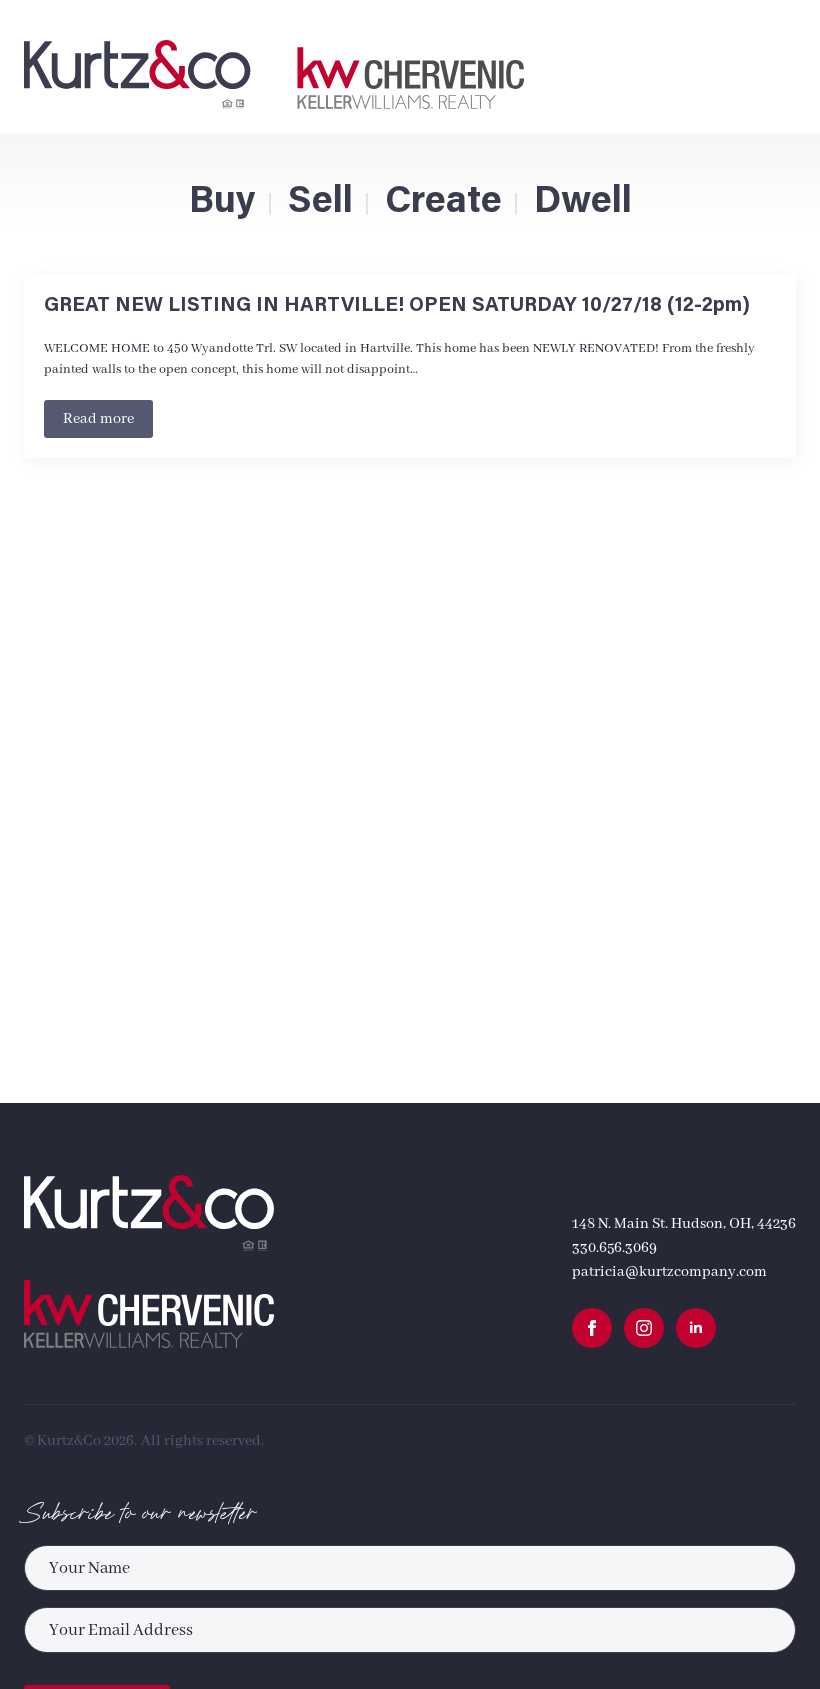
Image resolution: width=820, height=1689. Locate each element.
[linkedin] (696, 1328)
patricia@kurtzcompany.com (669, 1272)
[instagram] (644, 1328)
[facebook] (592, 1328)
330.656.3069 (614, 1248)
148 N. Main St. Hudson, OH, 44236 (684, 1224)
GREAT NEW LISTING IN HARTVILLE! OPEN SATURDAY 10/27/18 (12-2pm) (397, 306)
